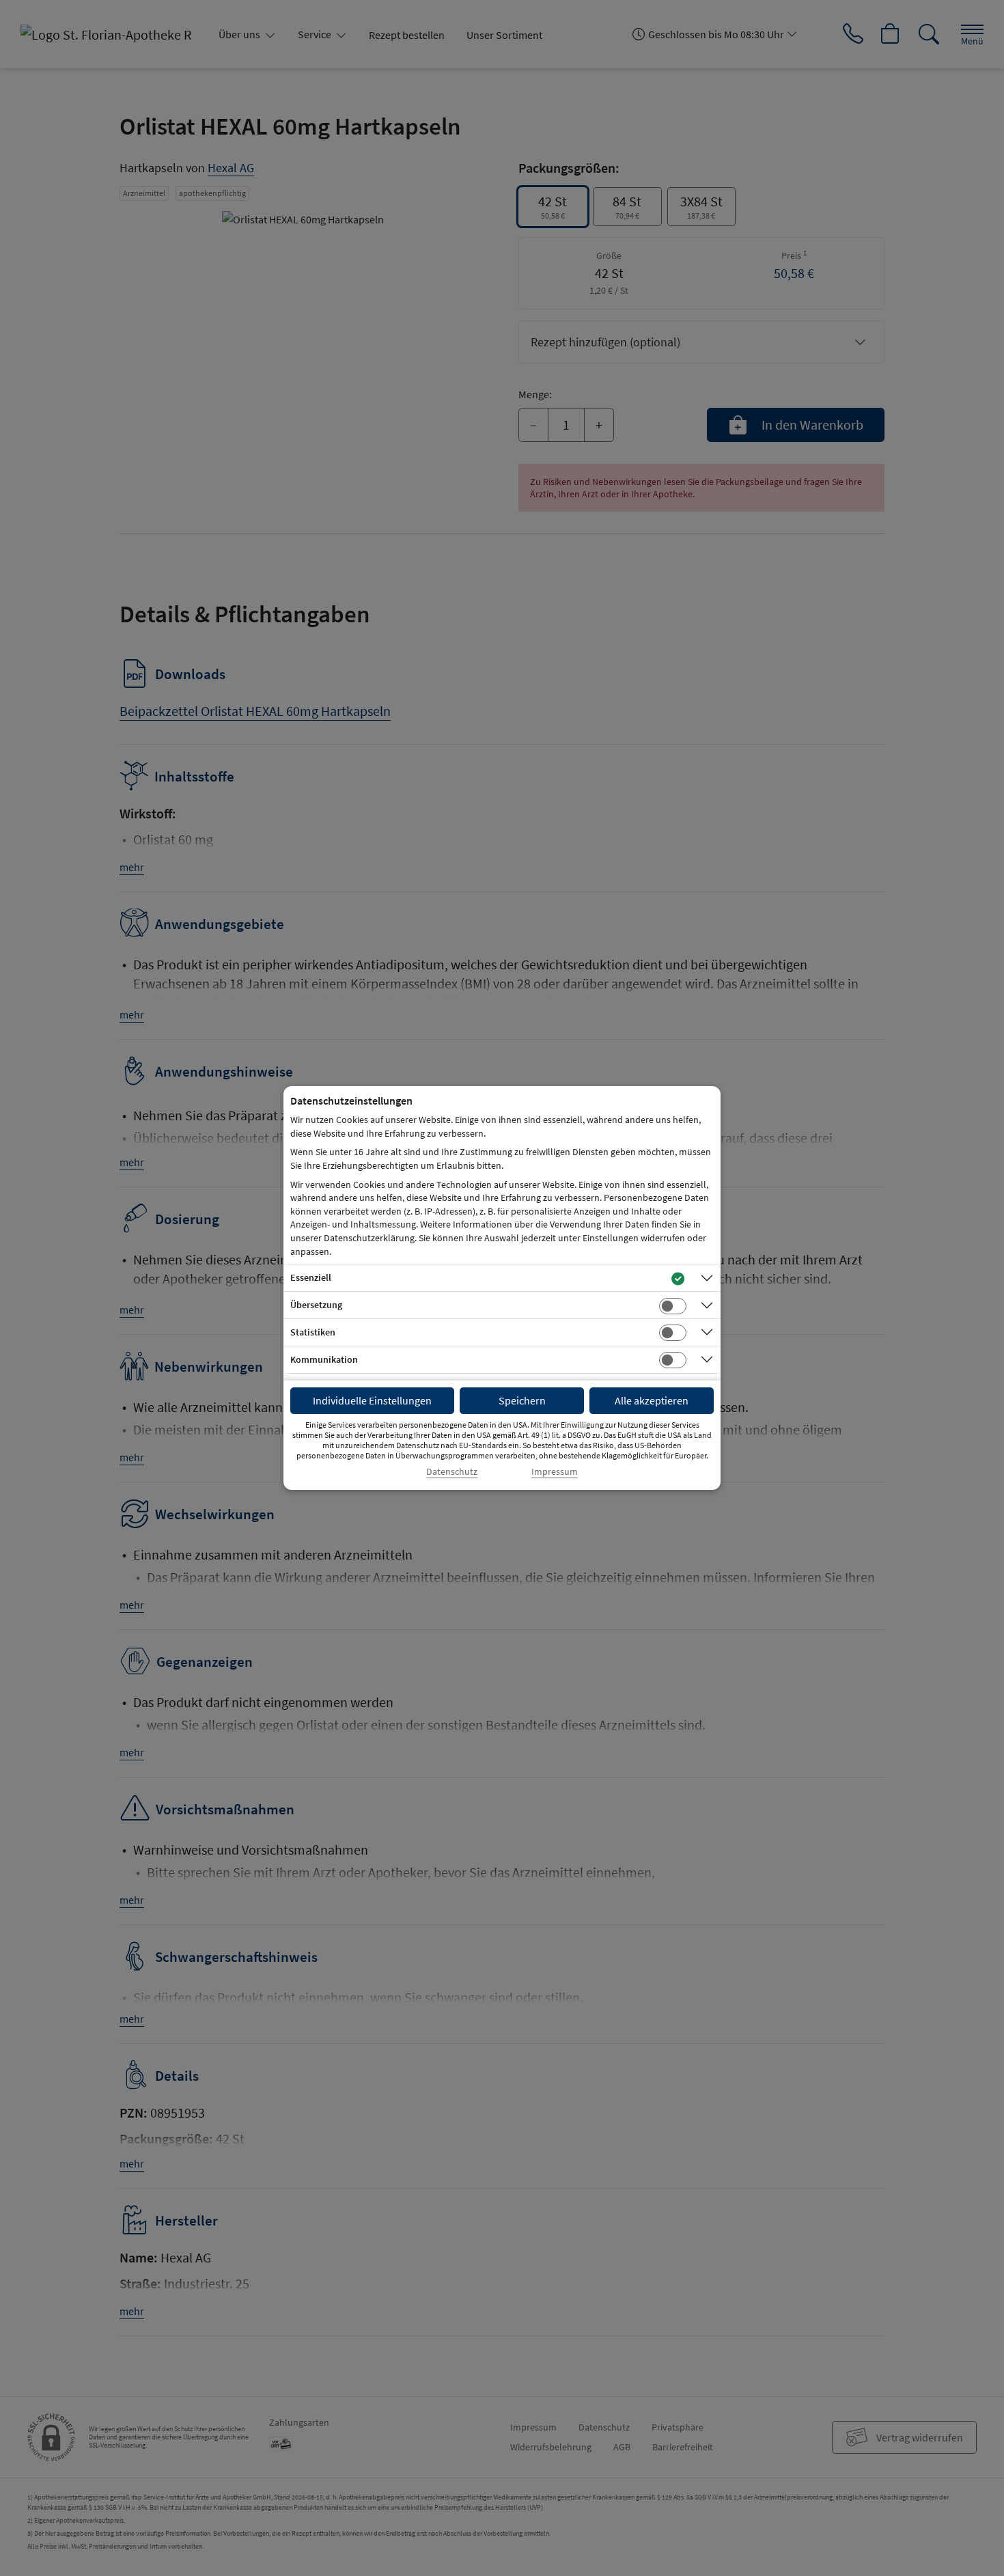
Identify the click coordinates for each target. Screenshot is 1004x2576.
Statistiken (313, 1332)
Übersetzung (316, 1305)
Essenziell (311, 1277)
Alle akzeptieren (652, 1400)
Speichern (522, 1400)
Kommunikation (324, 1359)
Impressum (555, 1472)
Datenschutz (452, 1472)
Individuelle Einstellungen (372, 1400)
